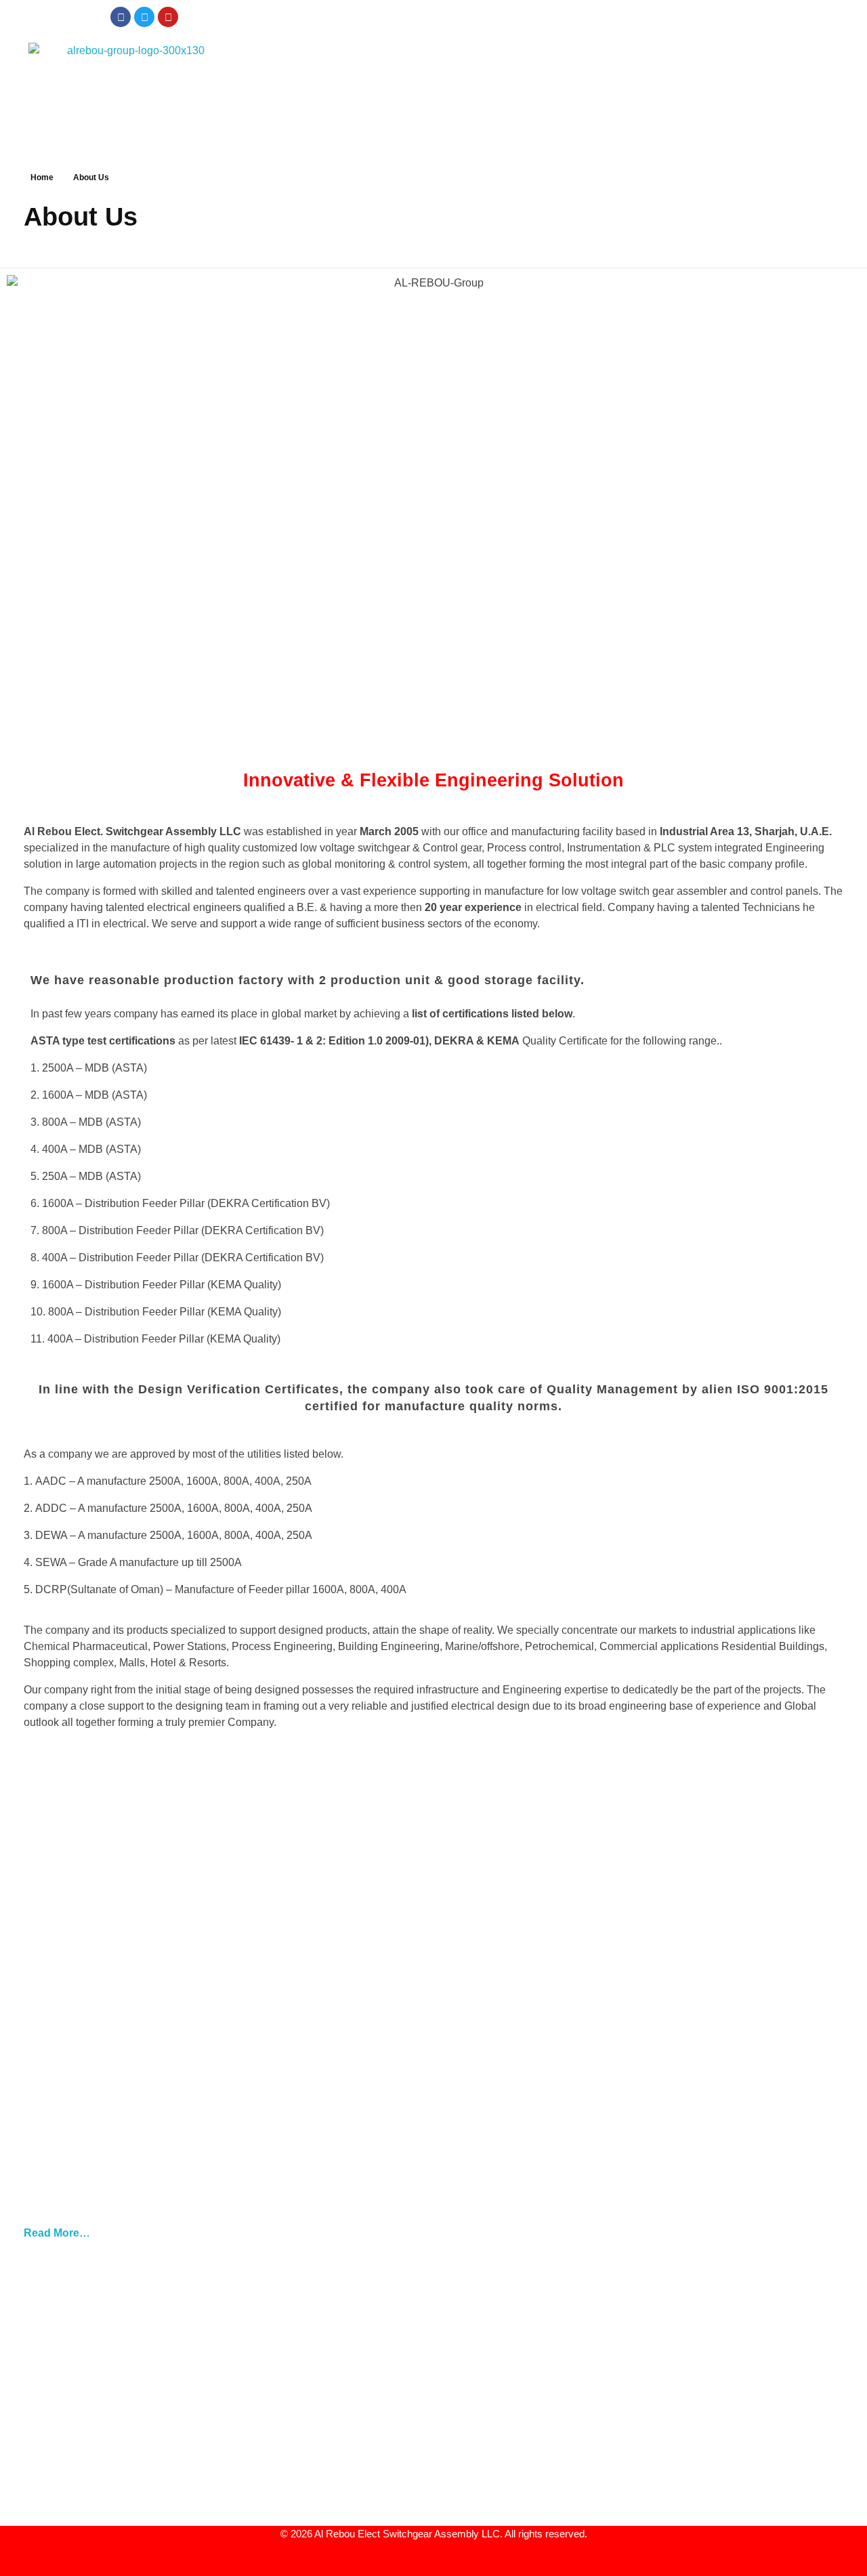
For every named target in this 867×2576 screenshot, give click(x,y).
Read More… (57, 2233)
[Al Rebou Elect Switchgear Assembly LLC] (130, 87)
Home (42, 177)
